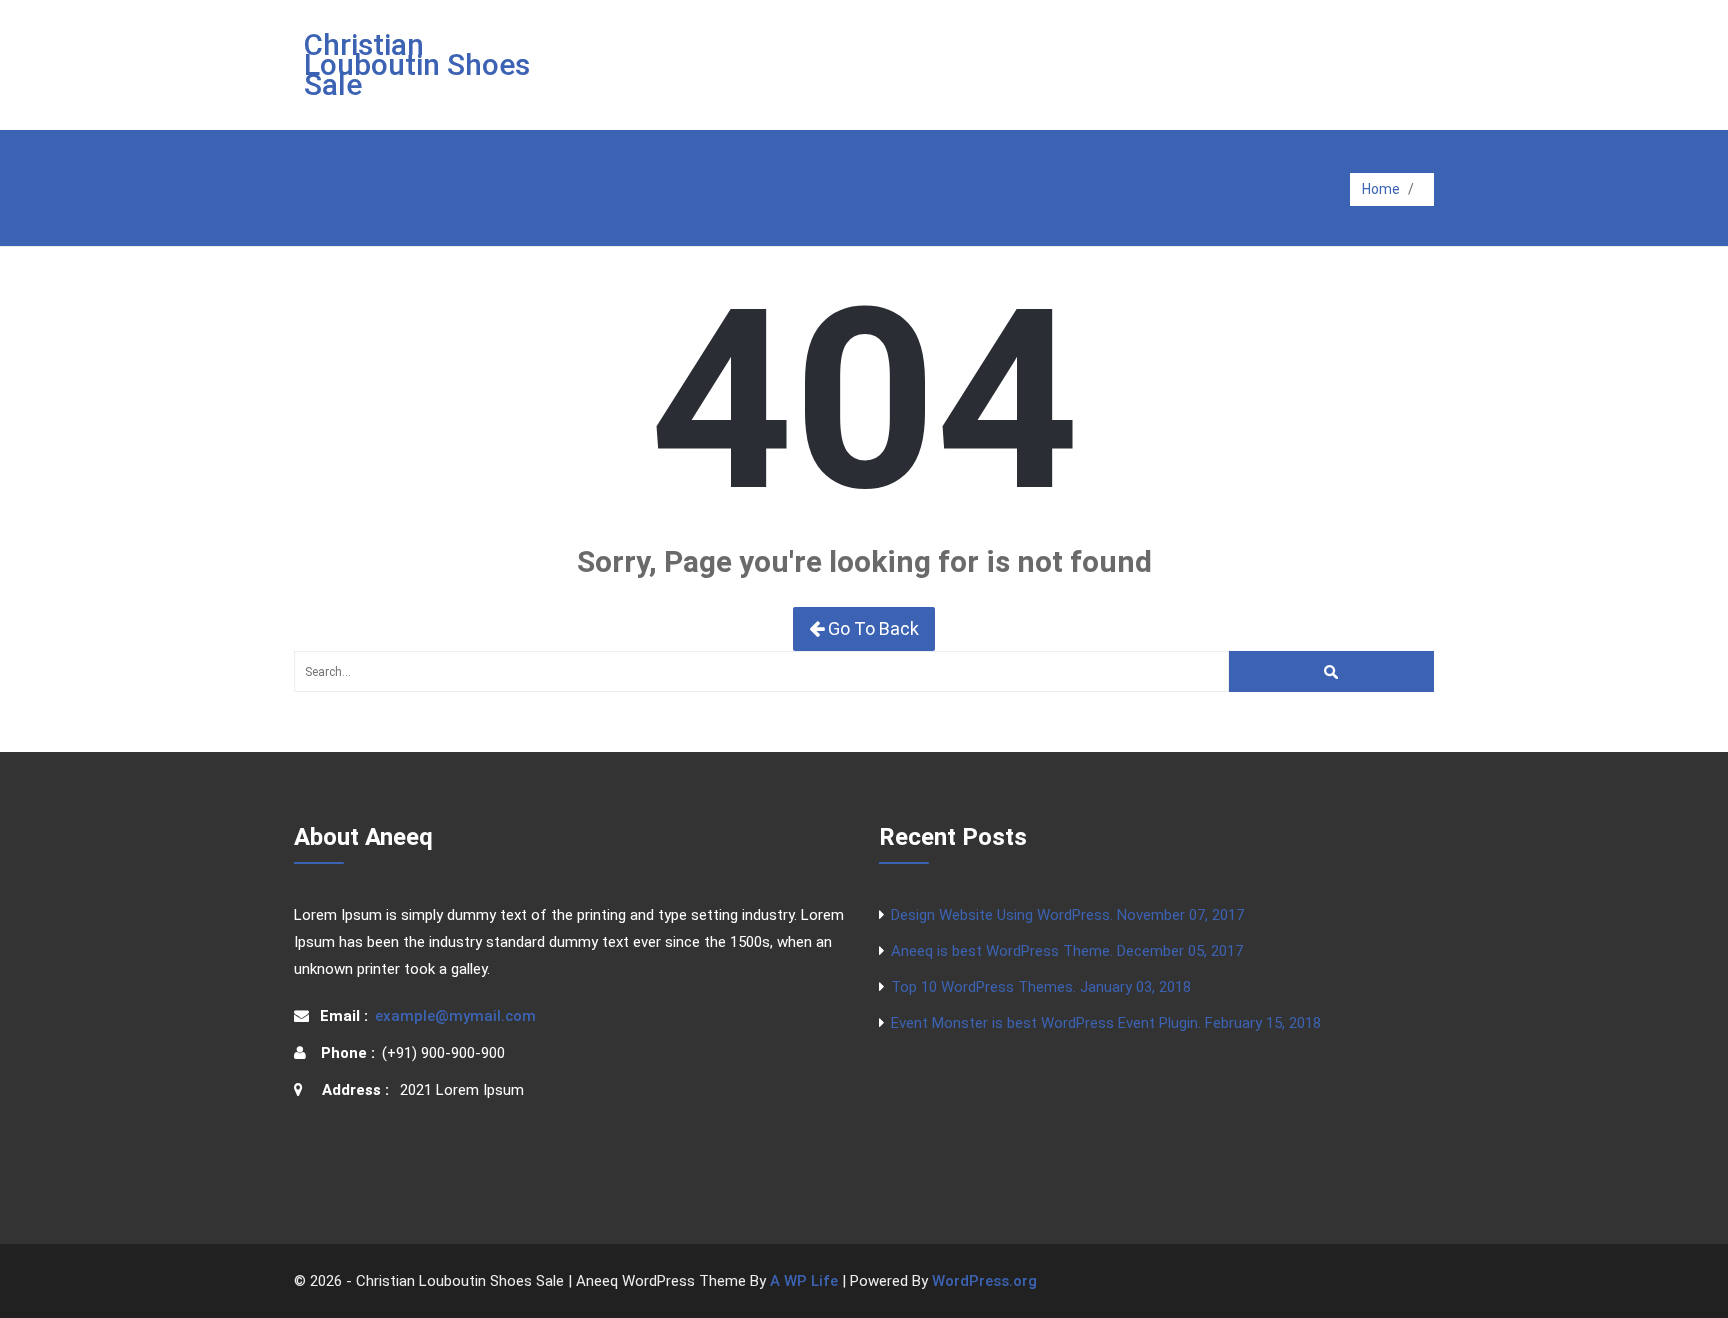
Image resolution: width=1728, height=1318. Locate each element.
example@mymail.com (455, 1016)
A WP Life (804, 1281)
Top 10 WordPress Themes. (1041, 987)
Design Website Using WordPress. (1067, 915)
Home (1381, 189)
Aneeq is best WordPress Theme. (1067, 951)
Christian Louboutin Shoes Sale (417, 64)
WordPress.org (984, 1281)
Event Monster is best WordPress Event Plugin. (1106, 1023)
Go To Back (871, 628)
